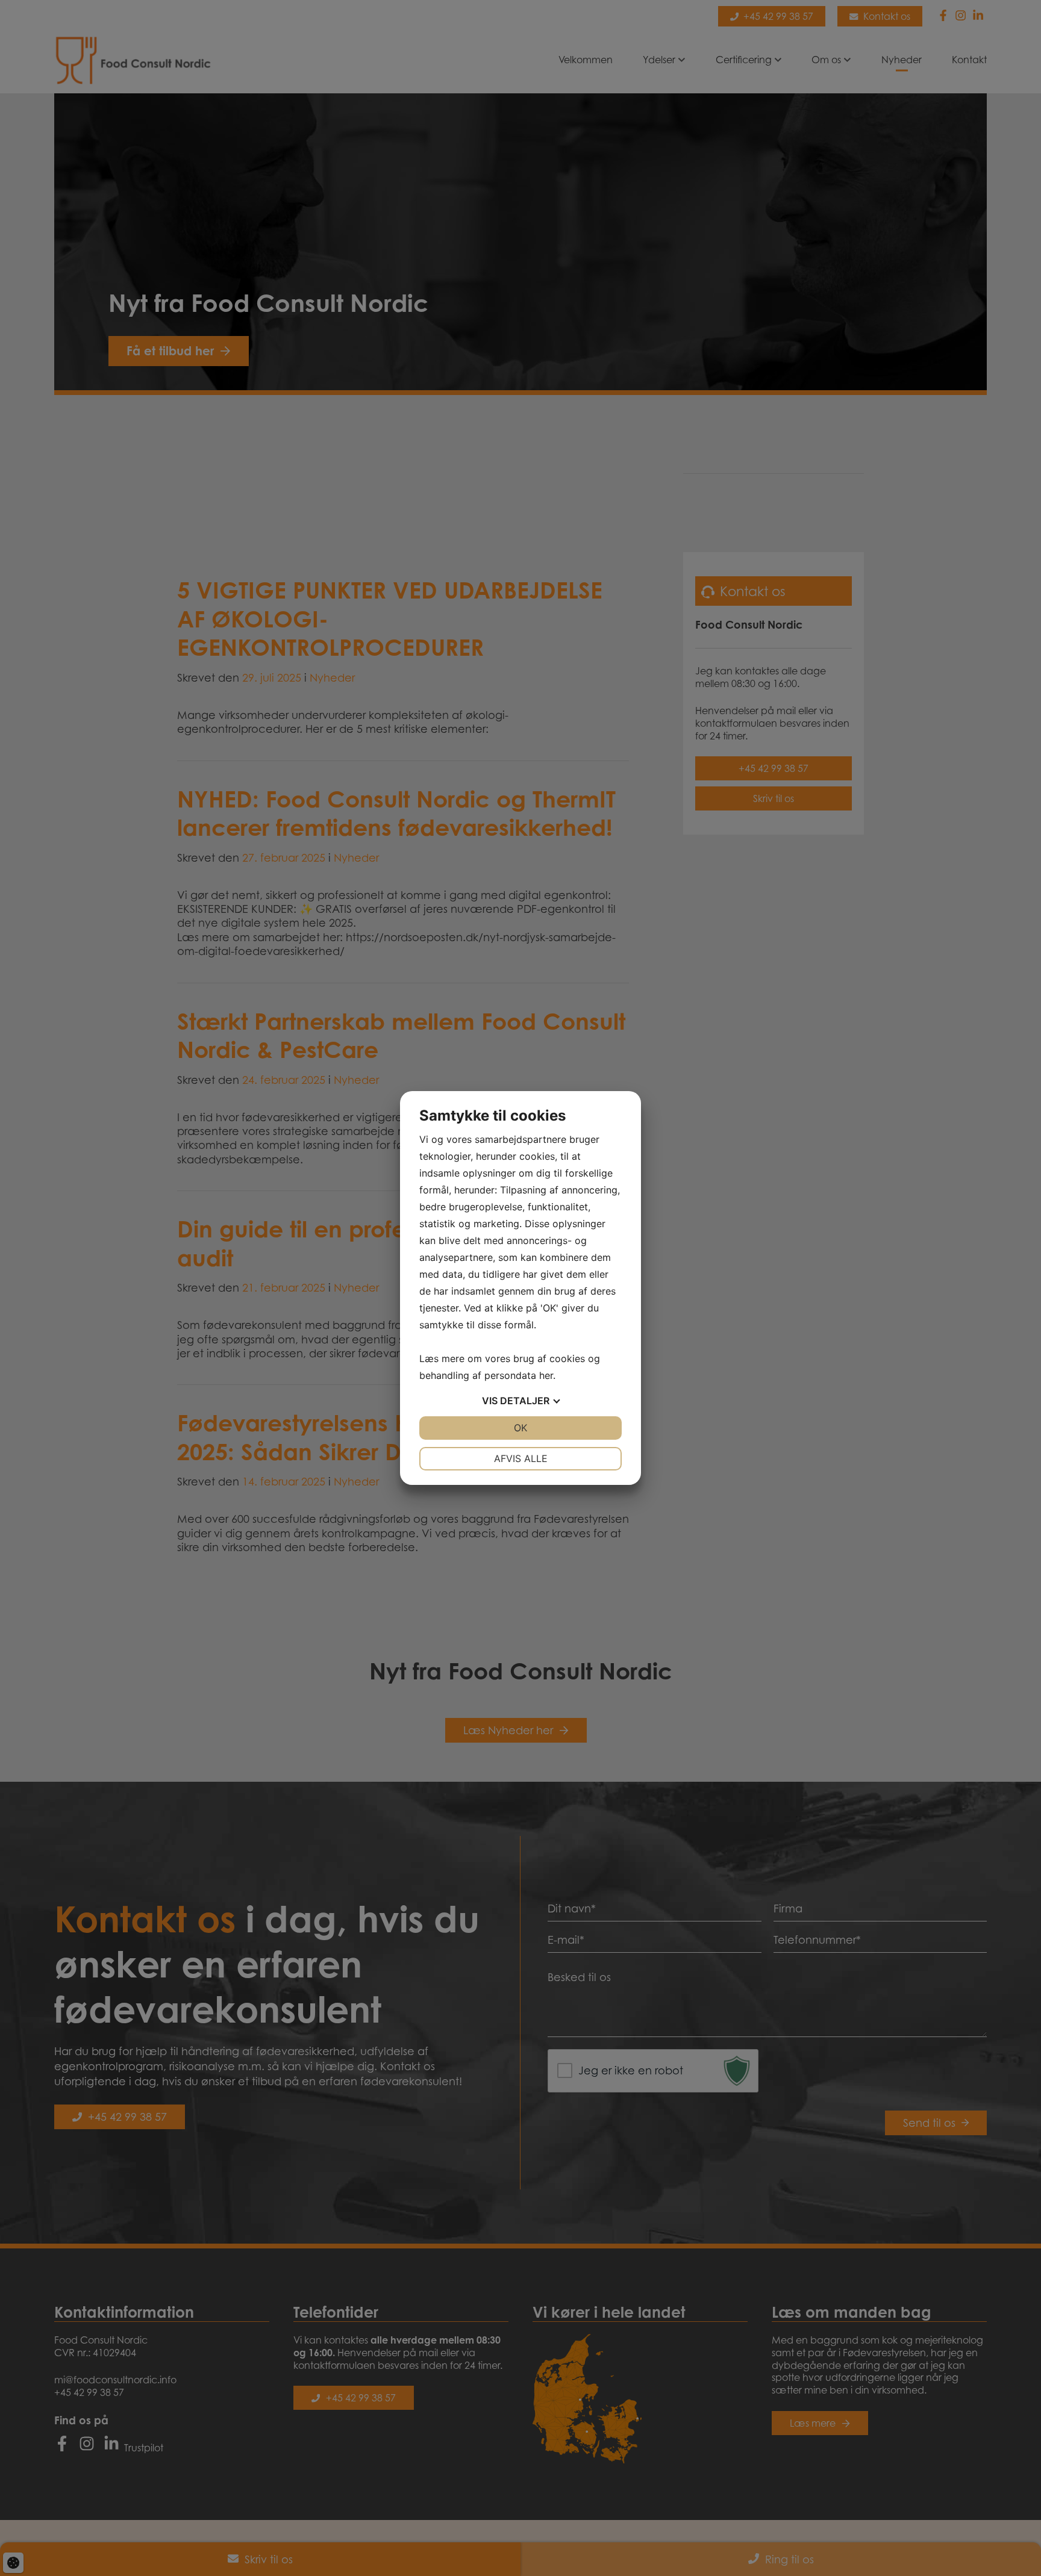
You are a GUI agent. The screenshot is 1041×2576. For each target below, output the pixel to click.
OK (520, 1428)
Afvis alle (521, 1458)
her (546, 1375)
